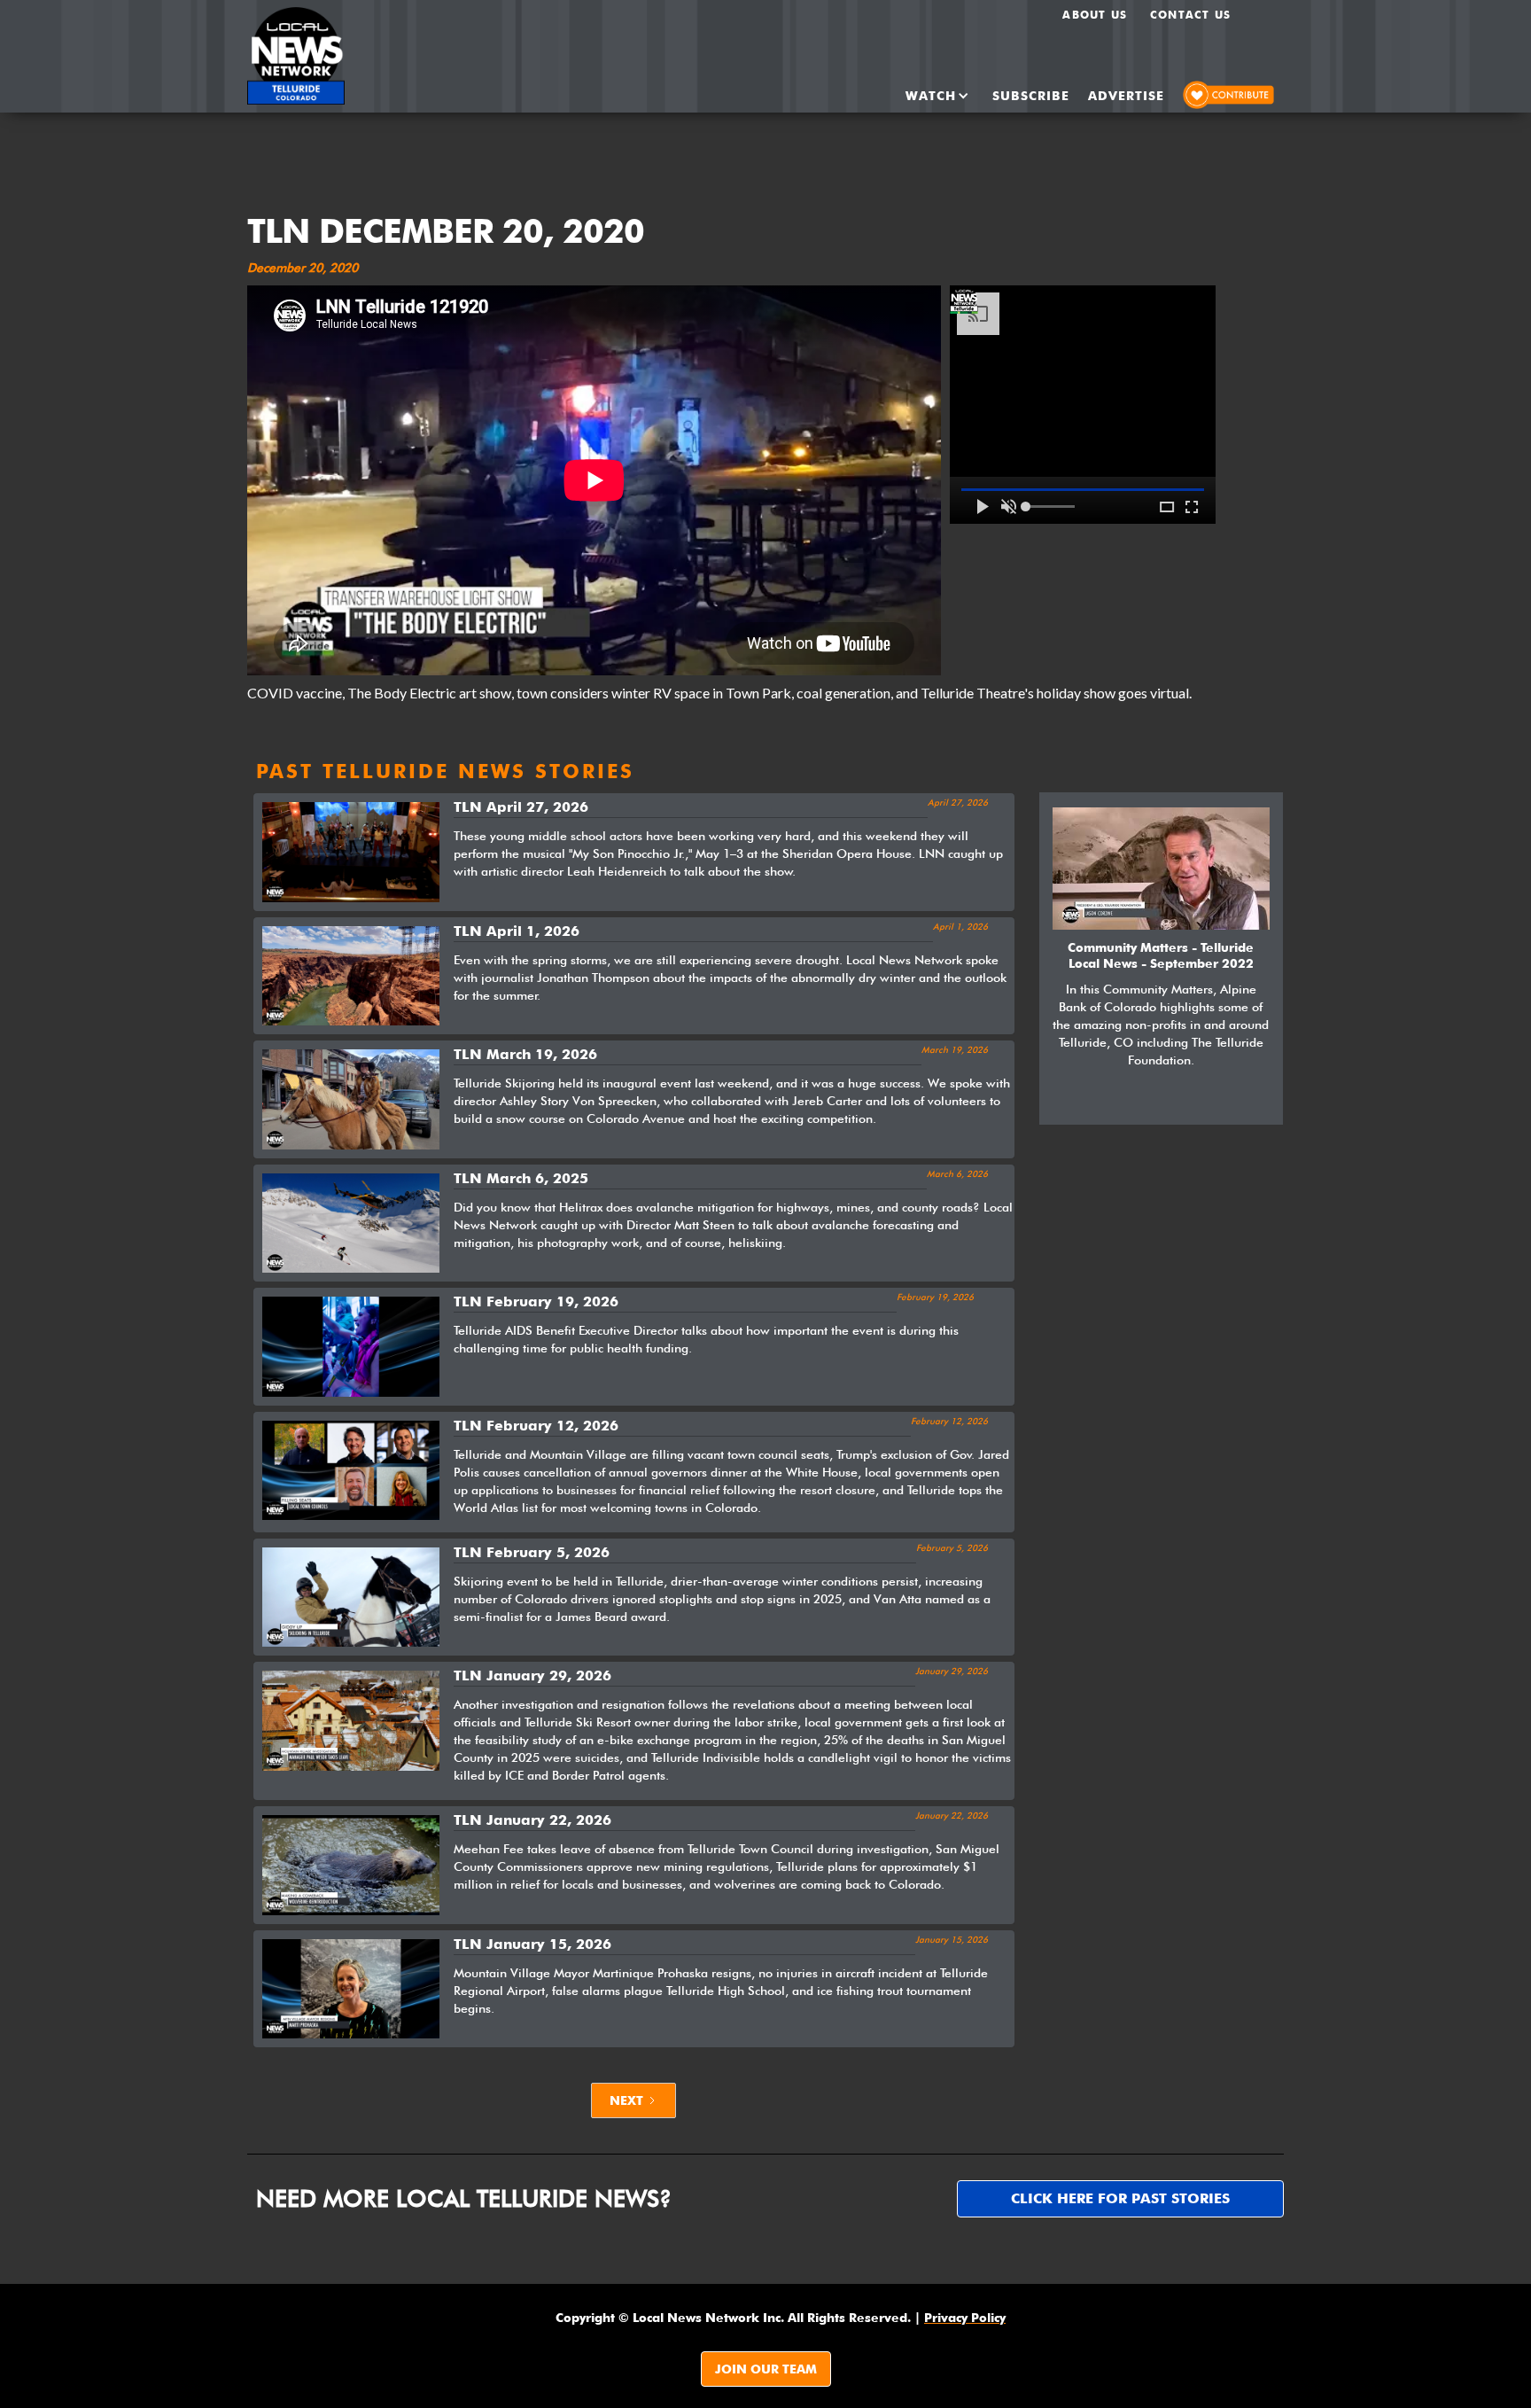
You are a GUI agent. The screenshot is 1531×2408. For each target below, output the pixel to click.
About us (1095, 15)
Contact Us (1190, 15)
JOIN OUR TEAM (766, 2369)
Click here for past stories (1120, 2198)
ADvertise (1126, 96)
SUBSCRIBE (1031, 96)
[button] (922, 96)
